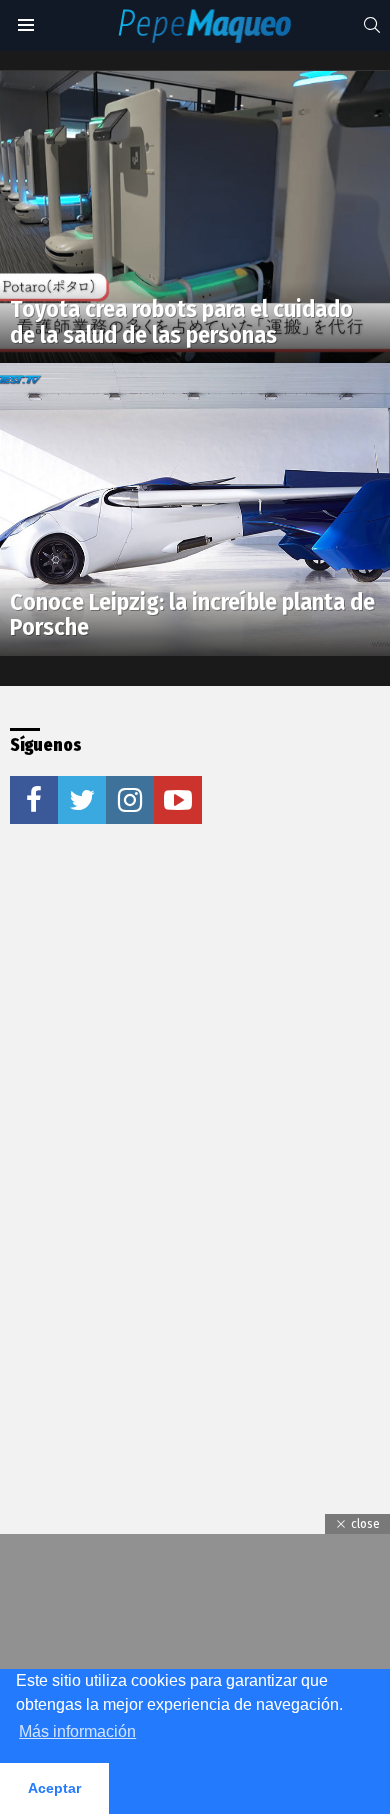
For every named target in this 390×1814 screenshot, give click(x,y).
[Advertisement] (195, 1061)
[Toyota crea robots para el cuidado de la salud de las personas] (195, 217)
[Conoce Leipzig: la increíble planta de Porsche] (195, 509)
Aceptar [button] (54, 1788)
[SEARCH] (372, 25)
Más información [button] (77, 1731)
